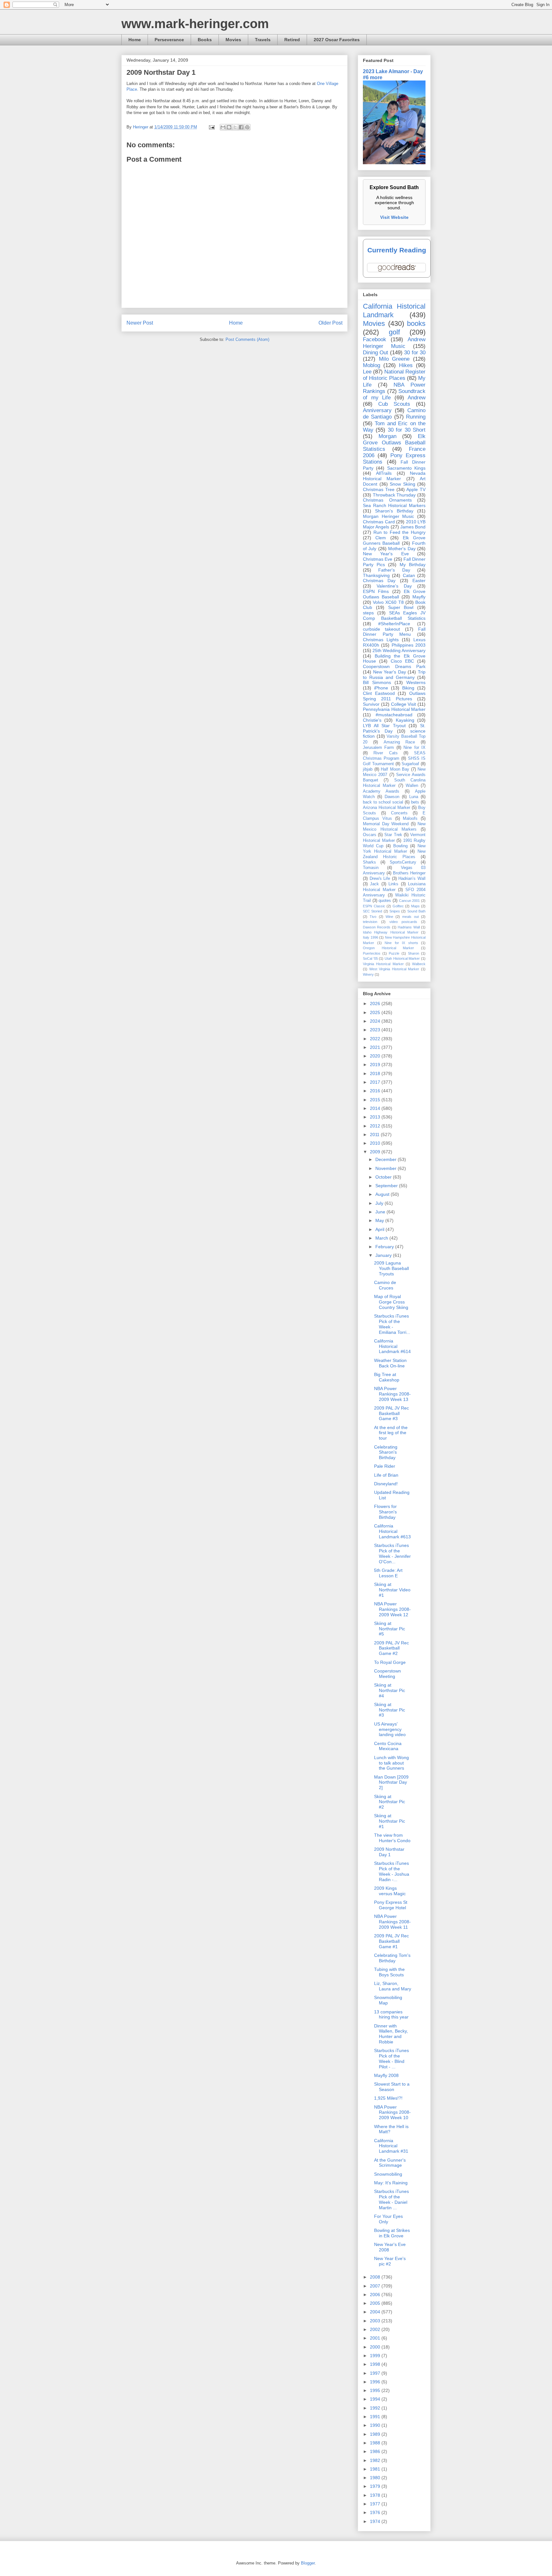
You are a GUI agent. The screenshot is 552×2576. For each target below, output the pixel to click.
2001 (376, 2338)
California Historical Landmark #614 (392, 1346)
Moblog (372, 365)
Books (205, 40)
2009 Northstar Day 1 (389, 1852)
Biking (408, 688)
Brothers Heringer (409, 873)
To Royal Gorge (390, 1662)
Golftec (398, 906)
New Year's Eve (386, 554)
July (380, 1203)
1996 (376, 2382)
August (383, 1194)
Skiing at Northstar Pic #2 (390, 1802)
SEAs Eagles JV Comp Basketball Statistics (394, 615)
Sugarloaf (410, 764)
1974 (376, 2521)
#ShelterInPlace (394, 624)
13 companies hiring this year (391, 2015)
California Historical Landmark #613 (392, 1531)
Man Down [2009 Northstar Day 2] (391, 1782)
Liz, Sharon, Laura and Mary (393, 1986)
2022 (376, 1039)
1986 (376, 2451)
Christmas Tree (379, 489)
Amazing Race (399, 742)
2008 (376, 2277)
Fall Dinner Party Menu (394, 632)
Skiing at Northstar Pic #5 (390, 1629)
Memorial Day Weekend (386, 824)
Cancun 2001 (410, 901)
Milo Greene (394, 359)
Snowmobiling (388, 2174)
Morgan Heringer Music (388, 516)
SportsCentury (403, 862)
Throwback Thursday (394, 495)
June (381, 1212)
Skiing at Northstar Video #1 (392, 1590)
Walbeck (419, 964)
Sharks (369, 862)
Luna (414, 797)
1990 (376, 2425)
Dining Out (376, 353)
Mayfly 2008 (386, 2075)
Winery (368, 974)
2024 (376, 1021)
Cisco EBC (402, 661)
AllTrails (384, 473)
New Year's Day (390, 672)
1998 (376, 2364)
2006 (376, 2295)
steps (368, 613)
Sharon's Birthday (394, 511)
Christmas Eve (378, 559)
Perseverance (169, 40)
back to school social (383, 802)
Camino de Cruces (385, 1285)
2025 (376, 1012)
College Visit (404, 704)
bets (415, 802)
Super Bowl (401, 607)
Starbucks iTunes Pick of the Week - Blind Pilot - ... (391, 2058)
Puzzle (394, 953)
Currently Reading (397, 250)
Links (393, 884)
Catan (409, 575)
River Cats (385, 753)
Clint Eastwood (379, 693)
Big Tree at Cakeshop (387, 1377)
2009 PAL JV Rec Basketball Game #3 (391, 1413)
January (384, 1255)
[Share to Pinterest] (247, 127)
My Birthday (413, 565)
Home (135, 40)
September (387, 1186)
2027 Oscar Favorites (337, 40)
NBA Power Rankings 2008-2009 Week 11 (392, 1922)
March (382, 1238)
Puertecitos (372, 953)
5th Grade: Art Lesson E (388, 1573)
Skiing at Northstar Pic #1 (390, 1821)
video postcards (403, 922)
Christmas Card (379, 522)
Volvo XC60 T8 (388, 602)
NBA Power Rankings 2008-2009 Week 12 (392, 1609)
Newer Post (140, 323)
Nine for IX (414, 748)
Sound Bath (416, 911)
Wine (389, 917)
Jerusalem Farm (378, 748)
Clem (381, 538)
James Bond (413, 527)
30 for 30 (415, 353)
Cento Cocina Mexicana (388, 1746)
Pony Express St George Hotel (391, 1905)
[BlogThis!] (229, 127)
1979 (376, 2486)
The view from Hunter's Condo (392, 1838)
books (416, 323)
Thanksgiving (376, 575)
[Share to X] (235, 127)
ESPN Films (376, 591)
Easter (419, 581)
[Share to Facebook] (241, 127)
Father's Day (394, 570)
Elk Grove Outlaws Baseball (394, 594)
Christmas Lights (381, 640)
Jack (374, 884)
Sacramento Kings (406, 468)
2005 (376, 2303)
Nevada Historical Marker (394, 476)
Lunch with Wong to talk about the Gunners (391, 1763)
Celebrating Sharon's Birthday (386, 1452)
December (387, 1159)
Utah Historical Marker (402, 958)
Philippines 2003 (409, 645)
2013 (376, 1117)
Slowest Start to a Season (392, 2087)
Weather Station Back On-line (390, 1363)
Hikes (406, 365)
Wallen (412, 786)
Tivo (373, 917)
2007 (376, 2286)
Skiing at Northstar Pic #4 (390, 1690)
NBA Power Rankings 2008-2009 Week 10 (392, 2112)
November (387, 1168)
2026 (376, 1003)
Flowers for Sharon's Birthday (385, 1512)
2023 (376, 1030)
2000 (376, 2347)
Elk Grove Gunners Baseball (394, 540)
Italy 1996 (371, 937)
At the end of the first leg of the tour (391, 1433)
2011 (375, 1134)
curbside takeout (381, 629)
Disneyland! (386, 1484)
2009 (376, 1152)
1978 (376, 2495)
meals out (410, 917)
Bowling (400, 846)
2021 (376, 1047)
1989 (376, 2434)
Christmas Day (379, 581)
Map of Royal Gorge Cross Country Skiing (391, 1302)
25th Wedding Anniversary (399, 650)
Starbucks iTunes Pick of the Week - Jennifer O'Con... (392, 1553)
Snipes (395, 911)
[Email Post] (211, 127)
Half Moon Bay (395, 769)
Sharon (414, 953)
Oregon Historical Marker (388, 948)
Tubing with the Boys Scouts (389, 1972)
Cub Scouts (394, 404)
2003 (376, 2321)
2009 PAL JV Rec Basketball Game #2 (391, 1648)
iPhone (381, 688)
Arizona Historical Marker (387, 808)
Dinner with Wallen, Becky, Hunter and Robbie (391, 2034)
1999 (376, 2356)
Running (416, 417)
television (370, 922)
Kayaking (405, 720)
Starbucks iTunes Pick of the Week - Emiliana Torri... (392, 1324)
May (380, 1220)
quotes (385, 901)
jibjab (368, 769)
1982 (376, 2460)
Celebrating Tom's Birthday (392, 1958)
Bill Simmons (377, 682)
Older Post (330, 323)
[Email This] (223, 127)
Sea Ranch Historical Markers (394, 505)
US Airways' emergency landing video (390, 1729)
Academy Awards (381, 791)
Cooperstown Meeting (387, 1674)
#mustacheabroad (394, 715)
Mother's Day (402, 549)
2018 (376, 1073)
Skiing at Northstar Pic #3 (390, 1710)
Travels (263, 40)
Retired (292, 40)
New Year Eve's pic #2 (390, 2261)
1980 (376, 2478)
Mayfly (419, 597)
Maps (415, 906)
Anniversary (377, 410)
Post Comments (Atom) (247, 339)
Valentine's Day (394, 586)
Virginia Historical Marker (383, 964)
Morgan (387, 436)
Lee (367, 372)
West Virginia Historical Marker (394, 969)
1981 (376, 2469)
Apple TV (416, 489)
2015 (376, 1100)
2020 (376, 1056)
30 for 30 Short (407, 430)
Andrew (417, 398)
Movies (233, 40)
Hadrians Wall (409, 927)
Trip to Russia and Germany (394, 675)
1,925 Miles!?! (388, 2098)
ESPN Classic (374, 906)
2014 (376, 1108)
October (384, 1177)
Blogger (308, 2563)
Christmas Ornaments (387, 500)
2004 (376, 2312)
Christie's (372, 720)
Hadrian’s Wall (412, 879)
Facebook (375, 339)
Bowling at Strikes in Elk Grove (392, 2233)
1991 (376, 2417)
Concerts (399, 813)
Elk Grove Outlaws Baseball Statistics (394, 443)
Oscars (370, 835)
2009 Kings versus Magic (390, 1891)
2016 (376, 1091)
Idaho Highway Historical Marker (391, 932)
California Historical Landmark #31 (391, 2146)
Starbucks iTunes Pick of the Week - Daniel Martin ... (391, 2199)
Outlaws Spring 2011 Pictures (394, 696)
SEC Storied (372, 911)
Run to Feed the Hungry (399, 532)
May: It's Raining (391, 2183)
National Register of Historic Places (394, 375)
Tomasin (371, 868)
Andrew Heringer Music (394, 343)
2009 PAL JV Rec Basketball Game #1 (391, 1941)
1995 (376, 2390)
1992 (376, 2408)
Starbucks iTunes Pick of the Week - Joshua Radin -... (392, 1871)
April (380, 1229)
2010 (376, 1143)
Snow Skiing (402, 484)
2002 (376, 2329)
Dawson (392, 797)
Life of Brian (386, 1475)
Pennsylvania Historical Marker (394, 709)
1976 (376, 2512)
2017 (376, 1082)
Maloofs (410, 819)
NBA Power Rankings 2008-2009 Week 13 (392, 1394)
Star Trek (393, 835)
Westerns (416, 682)
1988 (376, 2443)
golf (394, 332)
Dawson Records (377, 927)
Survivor (371, 704)
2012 (376, 1126)
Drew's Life (380, 879)
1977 (376, 2504)
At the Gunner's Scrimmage (390, 2163)
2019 (376, 1065)
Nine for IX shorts (401, 943)
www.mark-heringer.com (195, 24)
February (385, 1247)
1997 (376, 2373)
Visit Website (394, 217)
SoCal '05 (370, 958)
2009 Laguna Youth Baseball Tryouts (391, 1268)
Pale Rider (385, 1466)
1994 (376, 2399)
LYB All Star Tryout (384, 726)
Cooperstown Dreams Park (394, 666)
